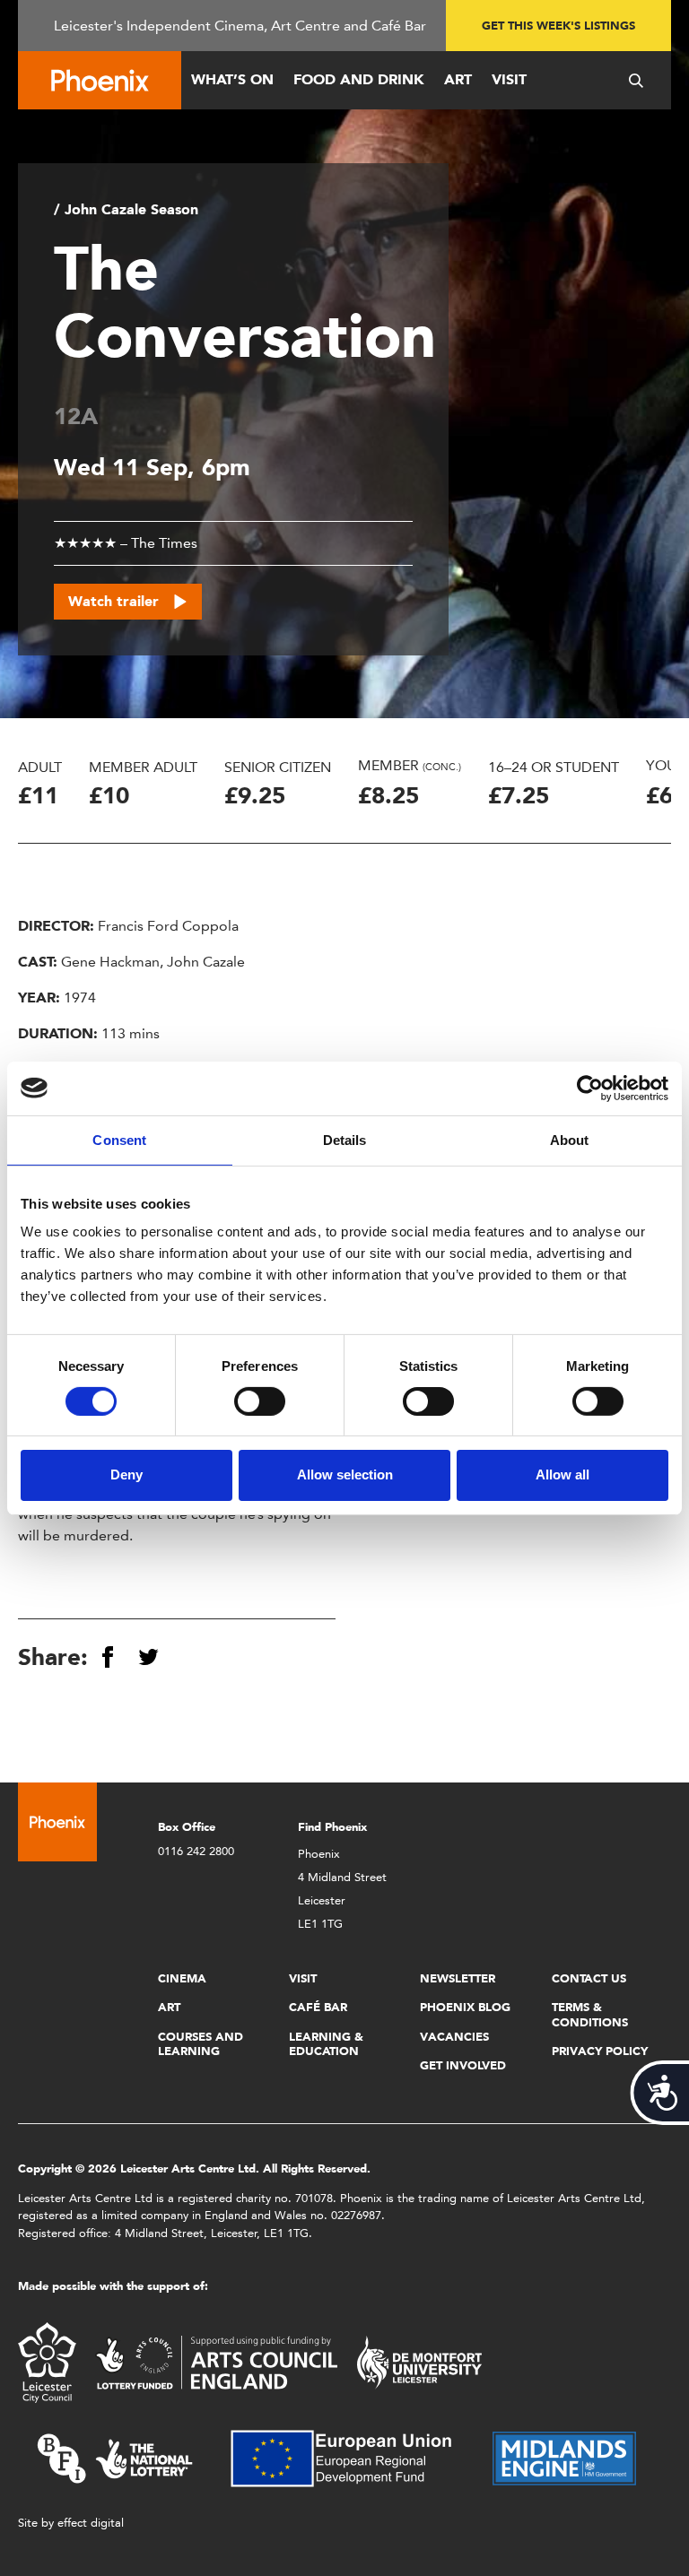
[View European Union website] (352, 2457)
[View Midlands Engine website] (564, 2457)
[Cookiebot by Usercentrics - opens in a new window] (590, 1088)
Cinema (182, 1978)
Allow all (563, 1474)
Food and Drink (359, 79)
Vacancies (454, 2037)
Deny (126, 1474)
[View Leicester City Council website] (47, 2361)
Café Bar (318, 2007)
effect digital (91, 2523)
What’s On (232, 79)
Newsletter (458, 1978)
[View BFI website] (115, 2457)
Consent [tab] (119, 1139)
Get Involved (463, 2065)
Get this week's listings (558, 26)
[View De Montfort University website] (420, 2361)
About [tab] (570, 1139)
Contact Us (589, 1978)
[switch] (260, 1401)
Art (458, 79)
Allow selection (345, 1474)
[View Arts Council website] (216, 2361)
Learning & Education (326, 2044)
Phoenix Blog (465, 2007)
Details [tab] (345, 1139)
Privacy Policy (600, 2051)
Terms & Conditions (590, 2014)
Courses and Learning (201, 2044)
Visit (509, 79)
